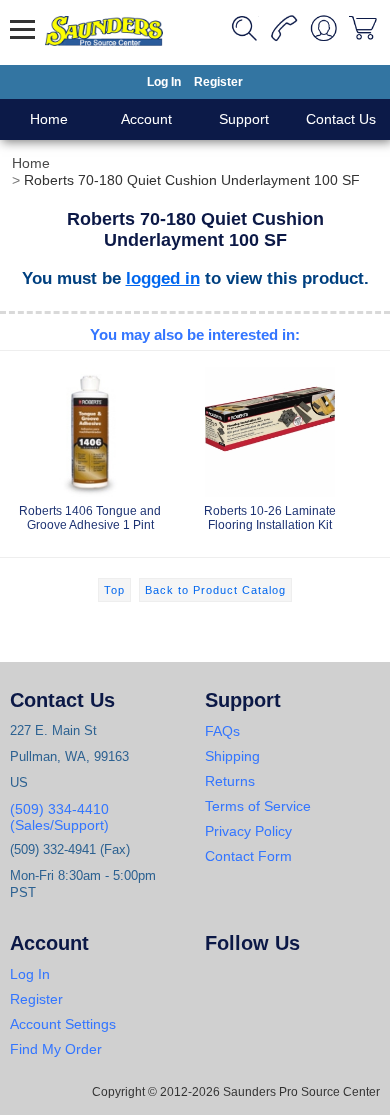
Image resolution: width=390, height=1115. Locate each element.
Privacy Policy (248, 831)
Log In (164, 82)
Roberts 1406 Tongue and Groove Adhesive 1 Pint (90, 518)
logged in (163, 278)
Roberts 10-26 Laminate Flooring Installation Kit (270, 518)
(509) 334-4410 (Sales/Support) (59, 817)
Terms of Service (258, 806)
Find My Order (56, 1049)
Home (49, 119)
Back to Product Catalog (215, 590)
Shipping (232, 756)
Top (114, 590)
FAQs (222, 731)
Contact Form (248, 856)
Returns (230, 781)
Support (244, 119)
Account (146, 119)
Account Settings (63, 1024)
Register (218, 82)
